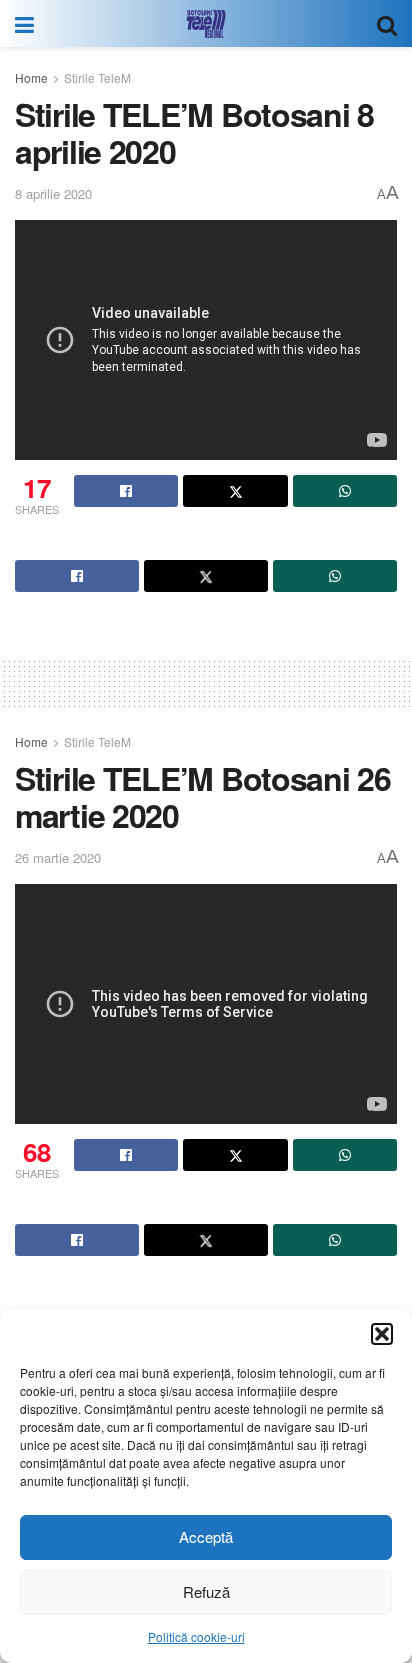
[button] (382, 1334)
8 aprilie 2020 (53, 193)
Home (31, 77)
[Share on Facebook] (126, 491)
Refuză (206, 1591)
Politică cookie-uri (196, 1636)
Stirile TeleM (97, 77)
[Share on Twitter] (235, 491)
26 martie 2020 (58, 857)
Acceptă (206, 1536)
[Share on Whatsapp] (345, 491)
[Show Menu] (24, 23)
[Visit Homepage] (206, 24)
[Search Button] (387, 23)
